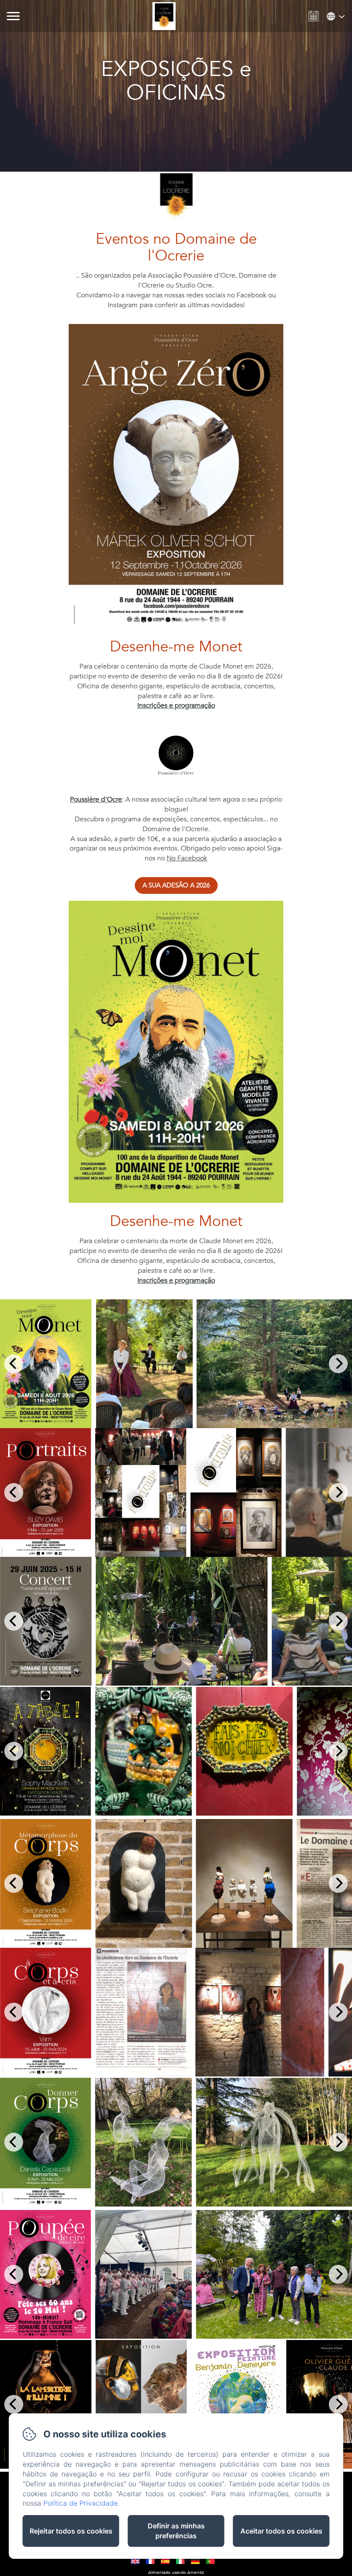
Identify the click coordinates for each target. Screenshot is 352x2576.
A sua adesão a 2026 (176, 885)
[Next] (338, 1364)
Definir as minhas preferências (176, 2531)
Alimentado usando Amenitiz (176, 2573)
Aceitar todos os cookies (281, 2531)
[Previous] (14, 1364)
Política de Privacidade (80, 2503)
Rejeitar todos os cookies (71, 2531)
